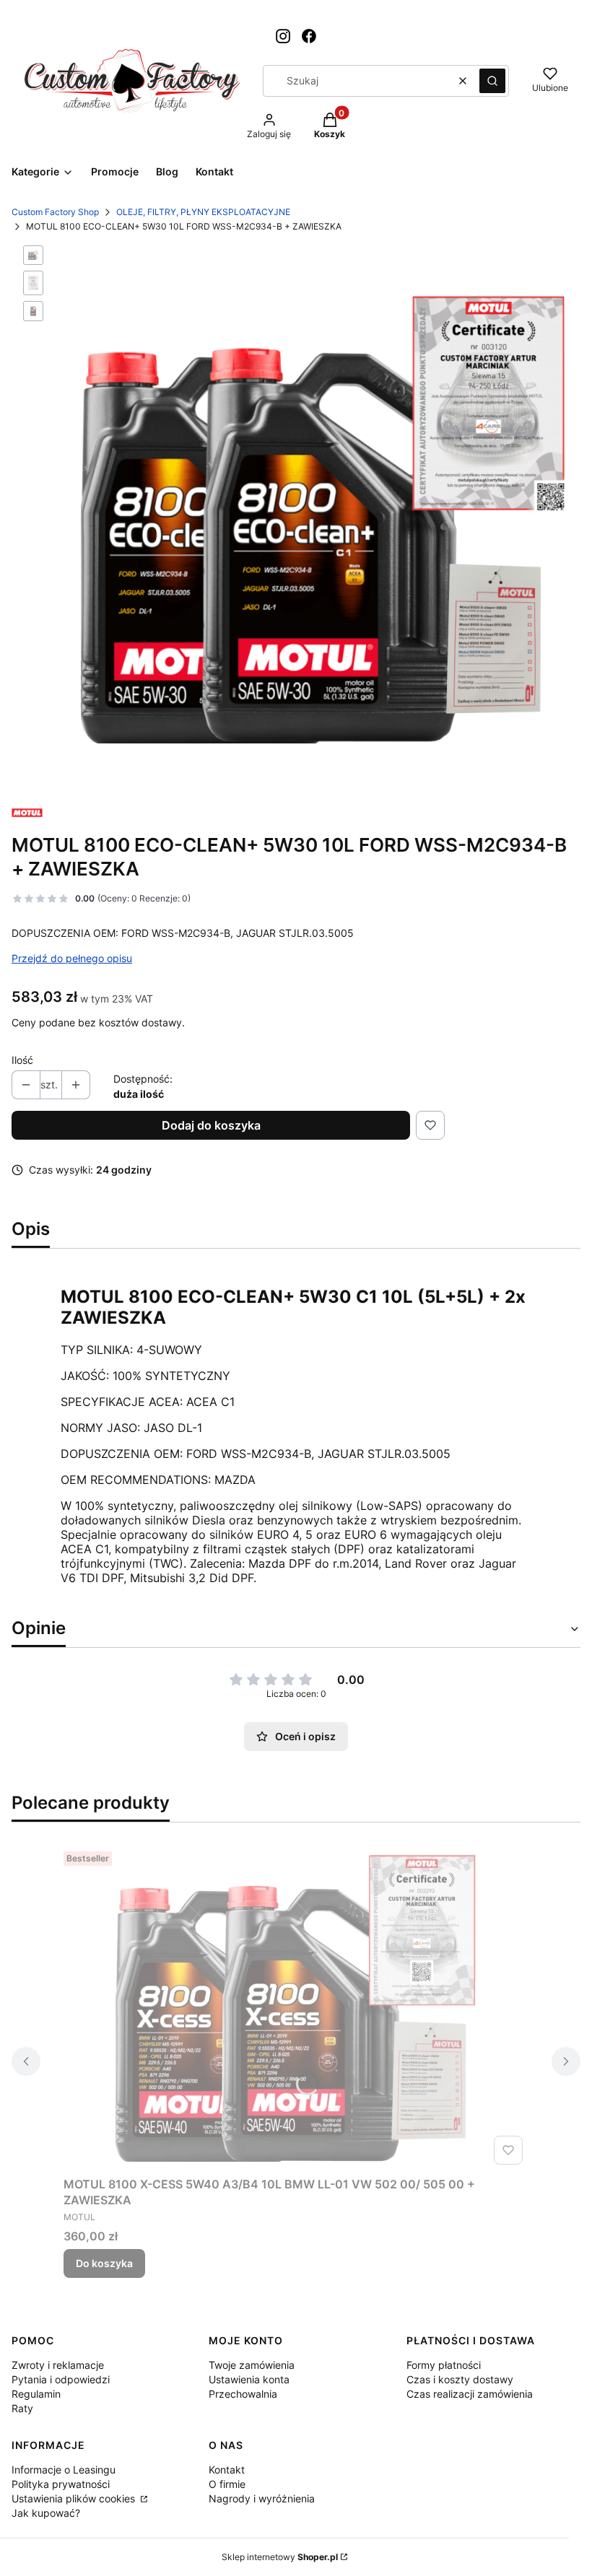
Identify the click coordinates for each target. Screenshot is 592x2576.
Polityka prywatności (61, 2484)
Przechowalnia (243, 2394)
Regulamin (36, 2394)
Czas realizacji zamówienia (470, 2394)
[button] (492, 81)
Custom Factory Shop (55, 212)
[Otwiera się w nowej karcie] (283, 36)
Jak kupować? (46, 2513)
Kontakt (227, 2470)
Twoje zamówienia (252, 2365)
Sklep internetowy (280, 2557)
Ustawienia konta (249, 2379)
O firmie (227, 2484)
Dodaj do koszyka (211, 1125)
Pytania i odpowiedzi (61, 2379)
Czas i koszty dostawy (460, 2379)
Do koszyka (104, 2263)
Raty (22, 2408)
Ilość (22, 1060)
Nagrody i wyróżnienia (262, 2498)
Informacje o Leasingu (64, 2470)
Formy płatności (444, 2365)
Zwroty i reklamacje (58, 2365)
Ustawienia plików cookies (75, 2498)
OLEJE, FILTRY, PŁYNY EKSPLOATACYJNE (203, 212)
